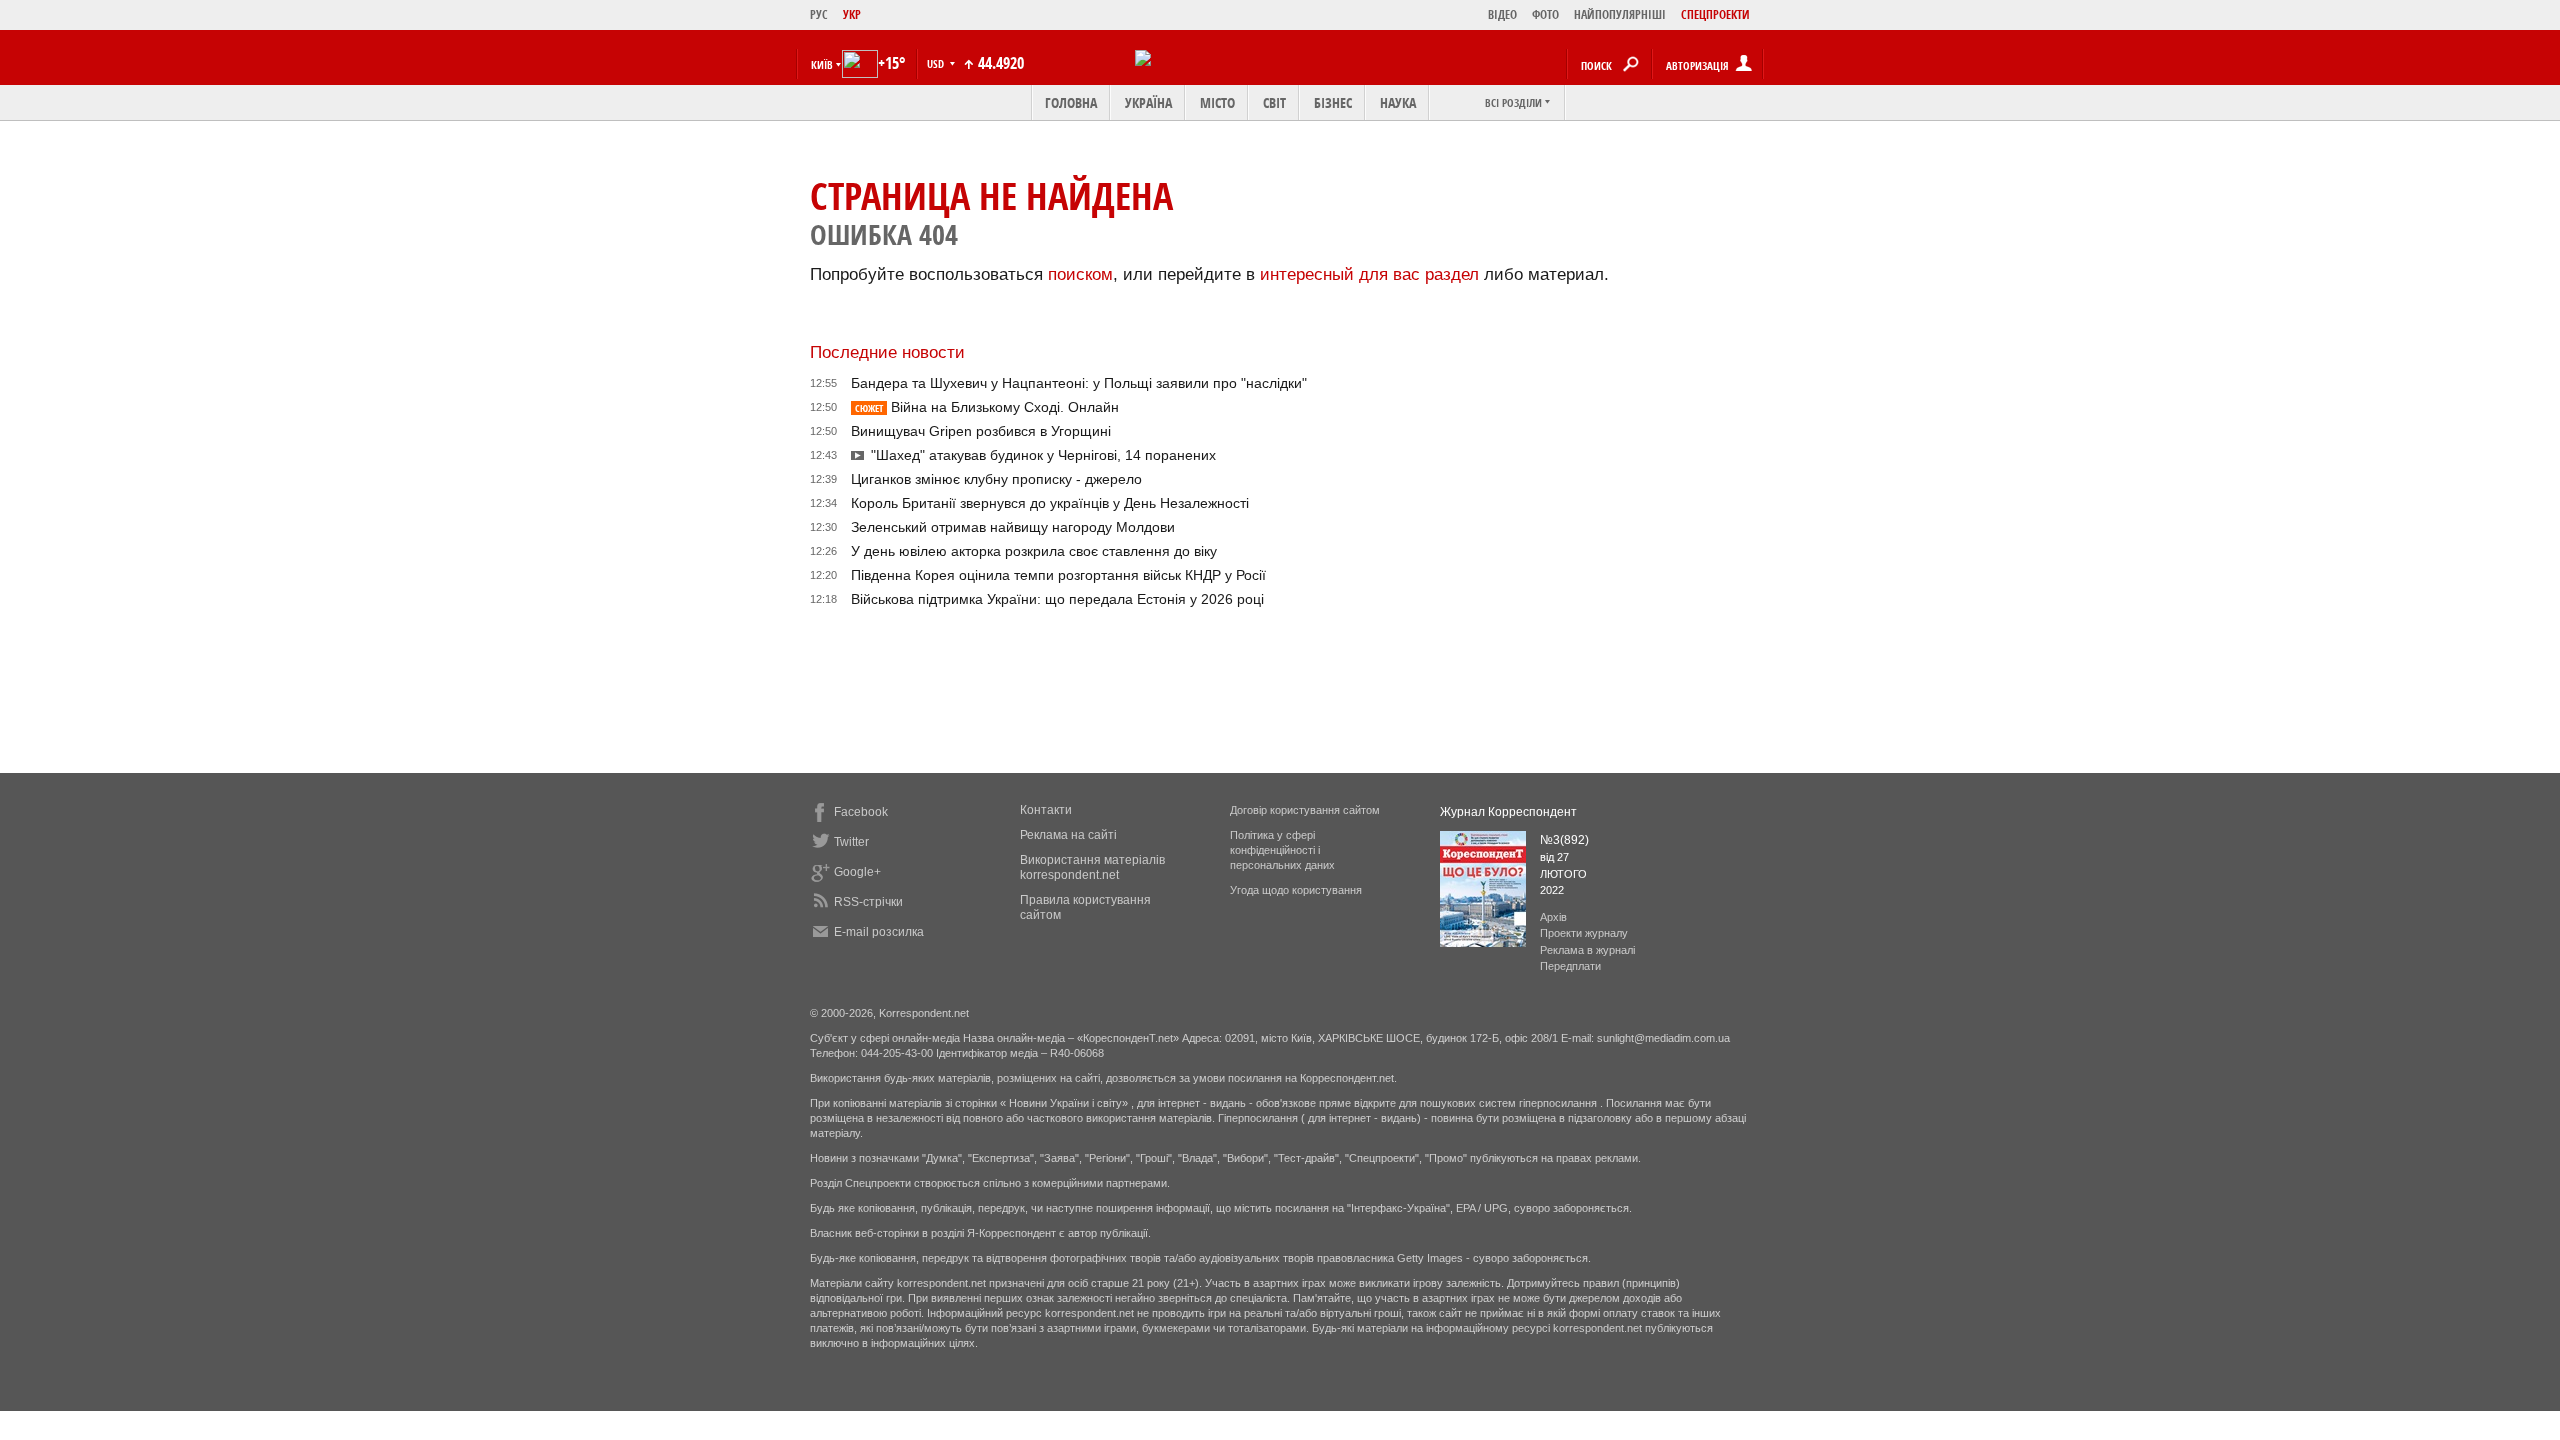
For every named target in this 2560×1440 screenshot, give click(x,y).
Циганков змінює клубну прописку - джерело (996, 479)
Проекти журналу (1584, 933)
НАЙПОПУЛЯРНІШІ (1620, 14)
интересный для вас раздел (1369, 274)
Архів (1553, 917)
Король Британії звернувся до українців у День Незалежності (1050, 503)
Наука (1398, 102)
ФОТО (1545, 14)
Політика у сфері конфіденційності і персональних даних (1282, 850)
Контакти (1046, 810)
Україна (1148, 102)
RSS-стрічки (868, 902)
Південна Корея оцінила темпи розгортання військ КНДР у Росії (1058, 575)
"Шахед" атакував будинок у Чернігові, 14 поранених (1043, 455)
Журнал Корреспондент (1508, 812)
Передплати (1570, 966)
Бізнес (1333, 102)
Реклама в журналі (1587, 950)
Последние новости (887, 352)
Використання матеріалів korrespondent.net (1092, 867)
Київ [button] (822, 64)
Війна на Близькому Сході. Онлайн (987, 407)
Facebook (861, 812)
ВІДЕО (1502, 14)
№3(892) (1564, 840)
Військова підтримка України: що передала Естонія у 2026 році (1057, 599)
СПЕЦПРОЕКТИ (1715, 14)
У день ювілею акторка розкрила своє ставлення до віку (1034, 551)
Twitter (851, 842)
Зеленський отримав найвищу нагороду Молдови (1013, 527)
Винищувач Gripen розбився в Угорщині (981, 431)
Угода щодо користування (1296, 890)
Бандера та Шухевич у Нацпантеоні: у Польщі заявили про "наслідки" (1079, 383)
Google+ (857, 872)
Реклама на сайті (1068, 835)
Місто (1217, 102)
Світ (1274, 102)
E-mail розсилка (879, 932)
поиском (1080, 274)
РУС (819, 14)
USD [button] (937, 63)
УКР (852, 14)
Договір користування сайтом (1305, 810)
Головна (1071, 102)
